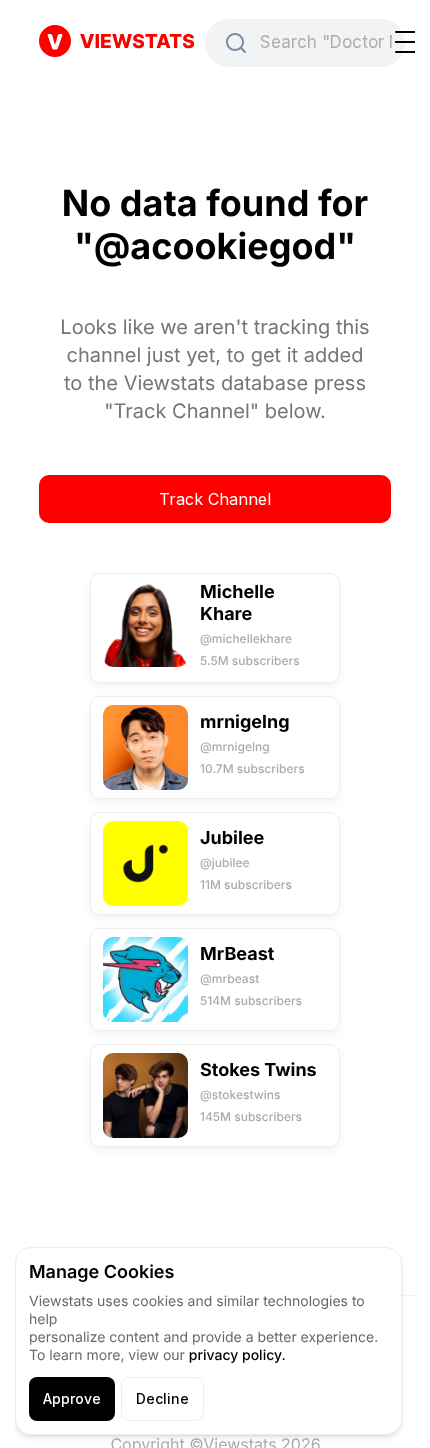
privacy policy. (237, 1355)
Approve (72, 1398)
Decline (162, 1398)
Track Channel (215, 499)
